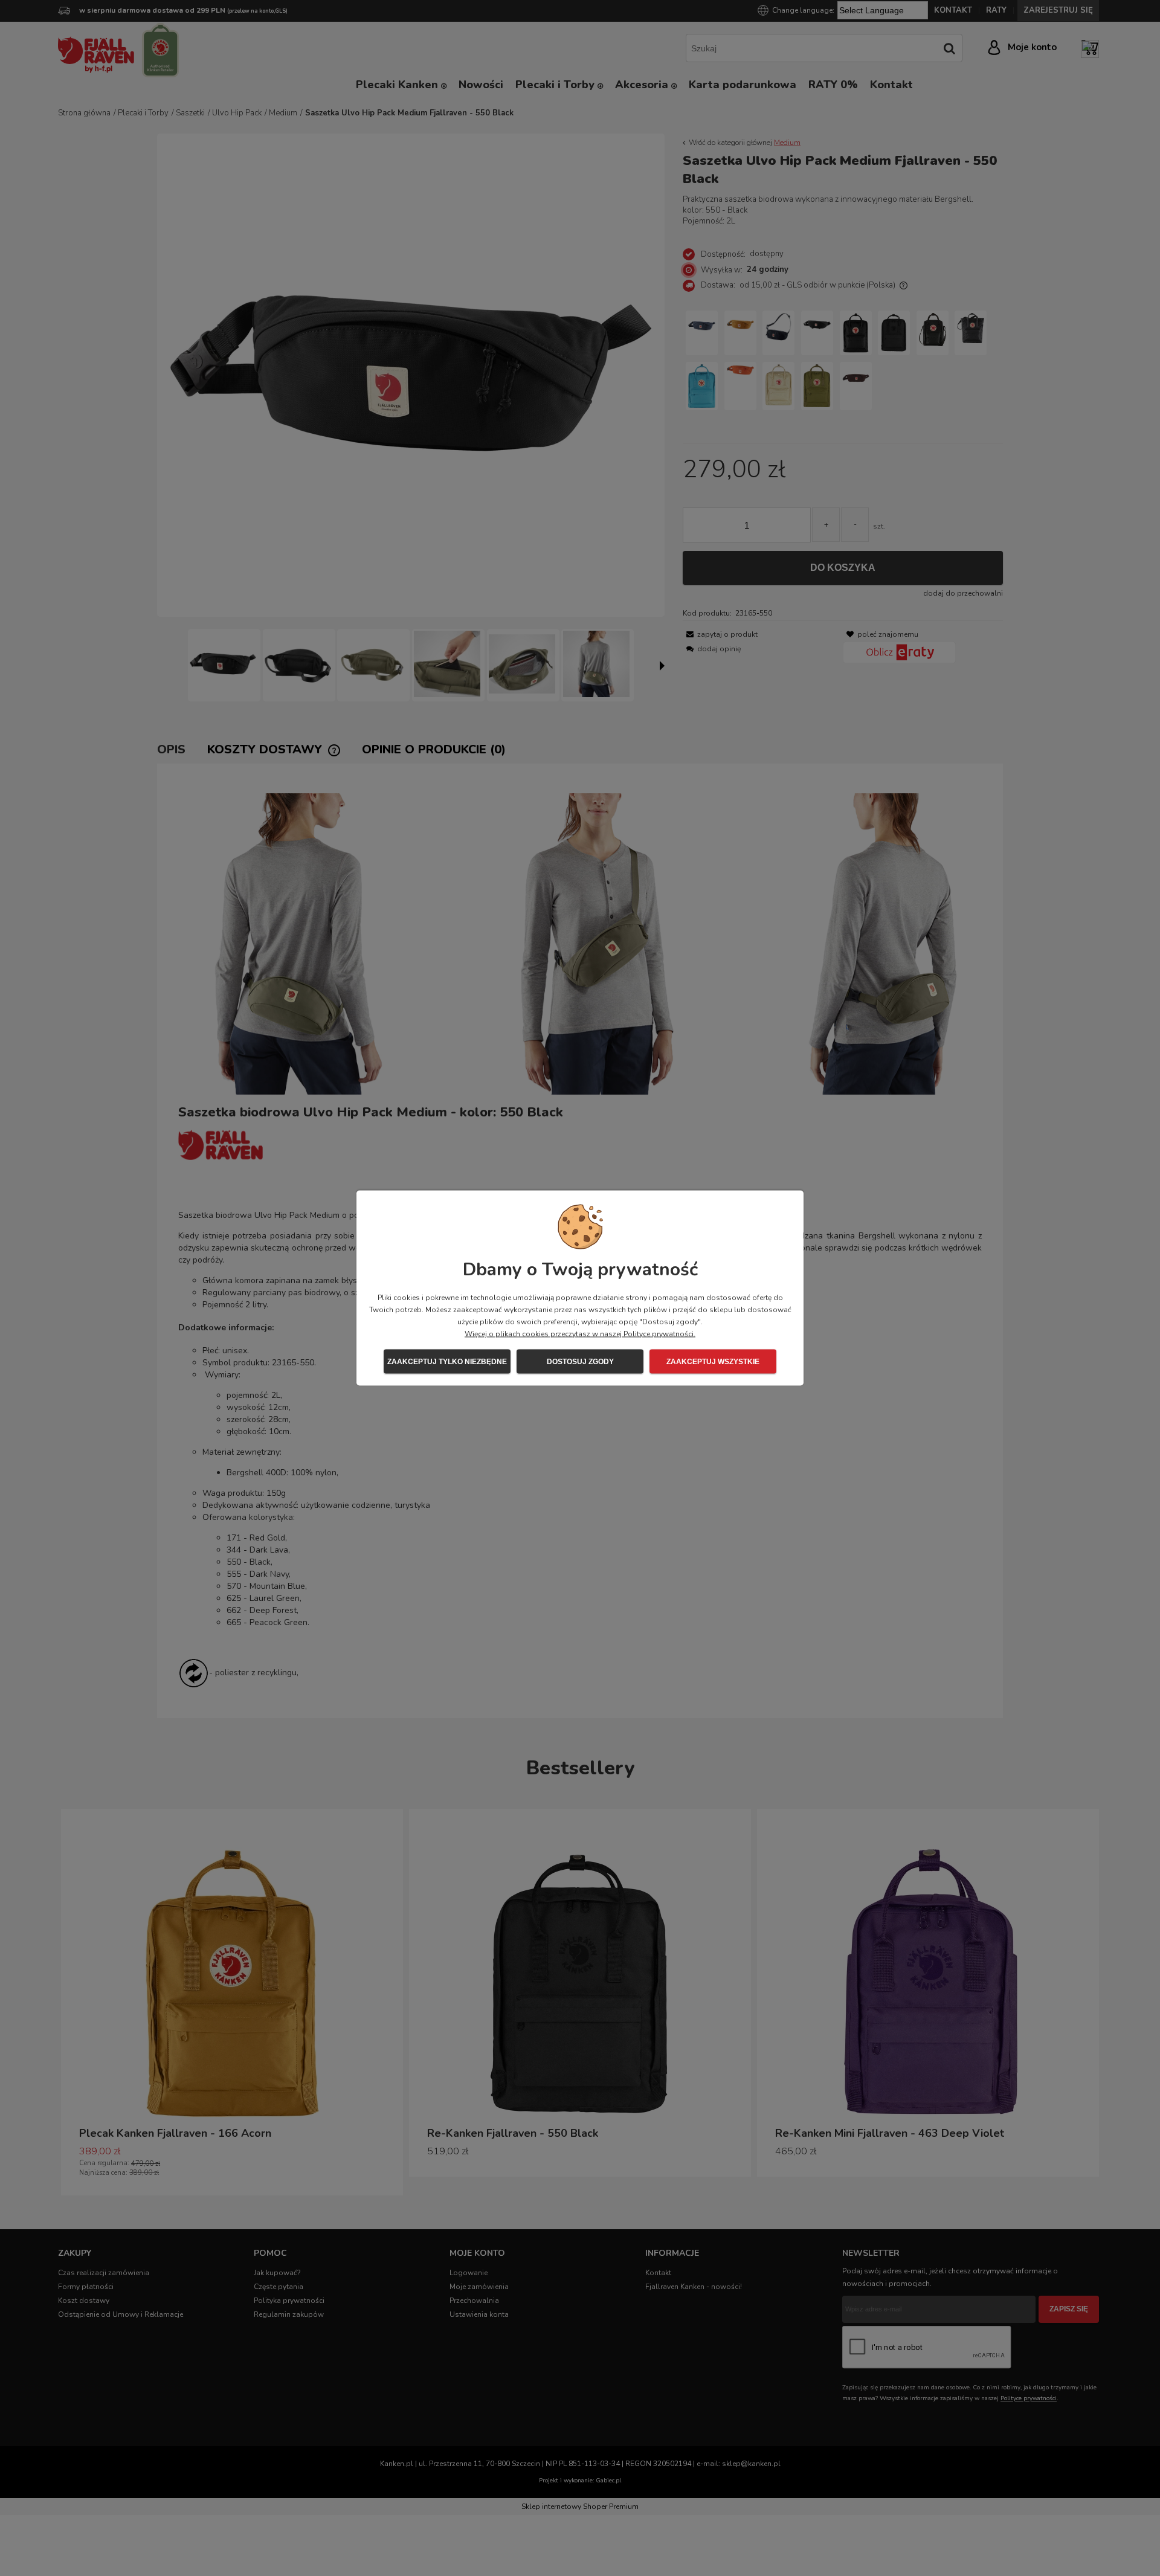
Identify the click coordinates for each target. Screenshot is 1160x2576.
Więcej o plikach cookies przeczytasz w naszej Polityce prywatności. (580, 1334)
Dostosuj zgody (580, 1362)
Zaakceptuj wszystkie (713, 1362)
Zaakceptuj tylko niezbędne (447, 1362)
